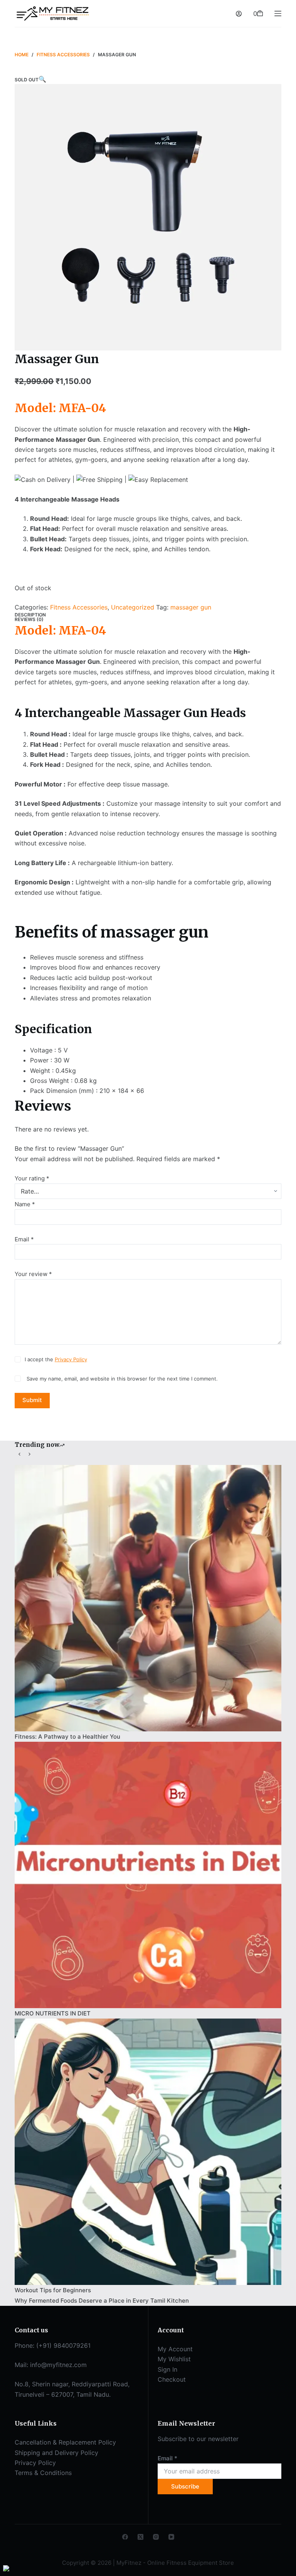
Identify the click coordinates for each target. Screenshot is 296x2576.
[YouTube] (171, 2537)
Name (25, 1204)
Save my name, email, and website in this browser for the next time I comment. (122, 1379)
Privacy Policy (71, 1359)
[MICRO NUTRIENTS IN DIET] (148, 1875)
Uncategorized (133, 607)
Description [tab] (30, 615)
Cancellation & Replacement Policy (65, 2442)
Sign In (167, 2369)
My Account (175, 2349)
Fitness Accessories (79, 607)
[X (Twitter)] (140, 2537)
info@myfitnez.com (58, 2365)
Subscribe (185, 2486)
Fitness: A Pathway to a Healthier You (67, 1737)
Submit (32, 1400)
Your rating (32, 1178)
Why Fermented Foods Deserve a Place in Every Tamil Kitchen (102, 2301)
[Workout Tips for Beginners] (148, 2152)
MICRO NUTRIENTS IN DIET (53, 2013)
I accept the (56, 1359)
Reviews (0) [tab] (29, 619)
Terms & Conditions (43, 2473)
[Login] (239, 14)
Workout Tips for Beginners (53, 2290)
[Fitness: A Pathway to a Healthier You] (148, 1598)
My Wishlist (174, 2359)
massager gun (191, 607)
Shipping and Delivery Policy (56, 2453)
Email (24, 1239)
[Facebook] (125, 2537)
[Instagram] (156, 2537)
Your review (33, 1274)
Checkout (172, 2379)
